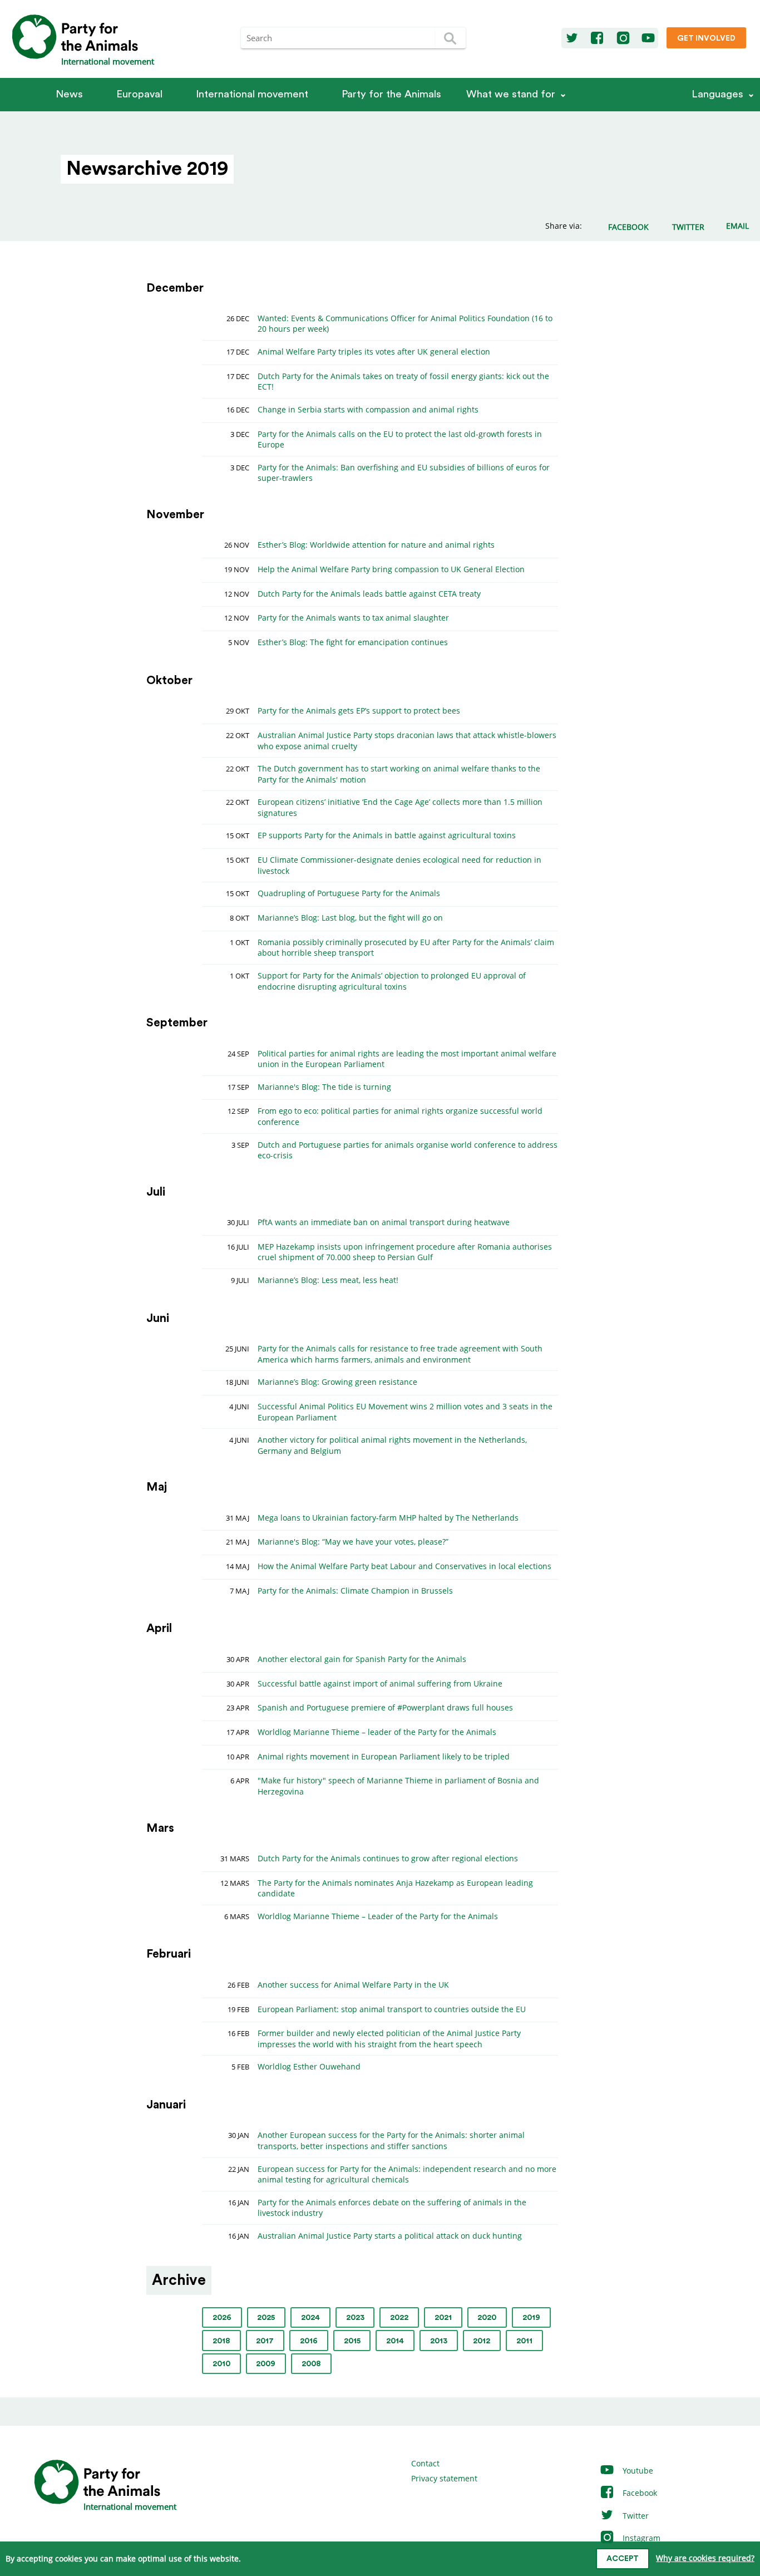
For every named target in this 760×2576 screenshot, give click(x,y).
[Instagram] (623, 38)
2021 (443, 2318)
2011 (524, 2341)
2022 (399, 2318)
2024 (310, 2318)
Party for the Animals (391, 94)
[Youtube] (648, 38)
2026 (222, 2318)
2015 (352, 2341)
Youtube (637, 2471)
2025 (266, 2318)
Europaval (139, 94)
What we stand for (511, 94)
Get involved (706, 38)
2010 (221, 2364)
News (69, 94)
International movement (252, 94)
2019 (531, 2318)
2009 (266, 2364)
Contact (425, 2463)
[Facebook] (597, 38)
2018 (221, 2341)
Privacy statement (444, 2478)
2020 (487, 2318)
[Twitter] (572, 38)
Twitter (635, 2516)
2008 (311, 2364)
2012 (482, 2341)
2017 (265, 2341)
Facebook (639, 2493)
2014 (395, 2341)
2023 (355, 2318)
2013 (439, 2341)
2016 (309, 2341)
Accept (623, 2559)
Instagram (640, 2538)
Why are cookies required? (705, 2558)
